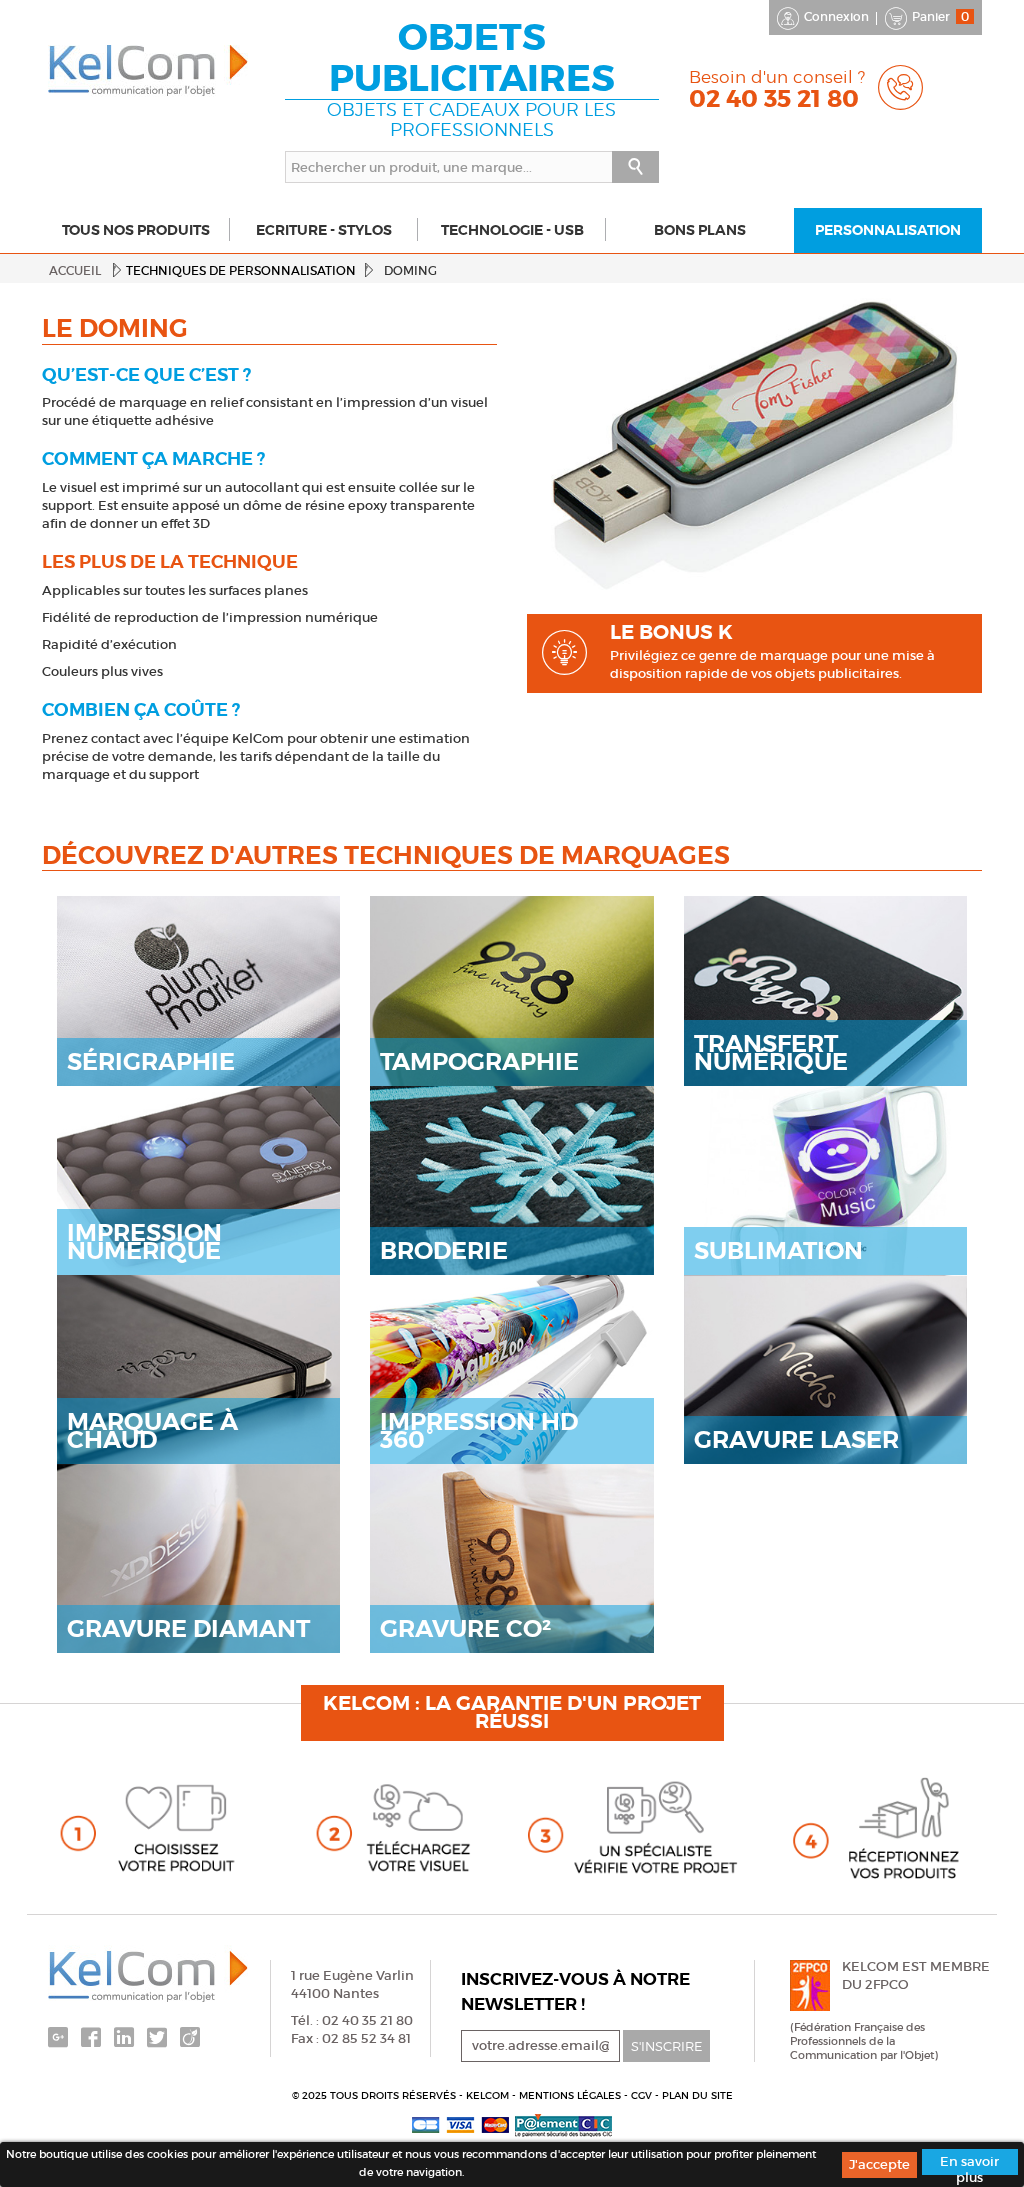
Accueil (75, 270)
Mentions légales (571, 2095)
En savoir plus (969, 2164)
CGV (643, 2095)
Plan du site (697, 2095)
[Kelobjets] (148, 71)
